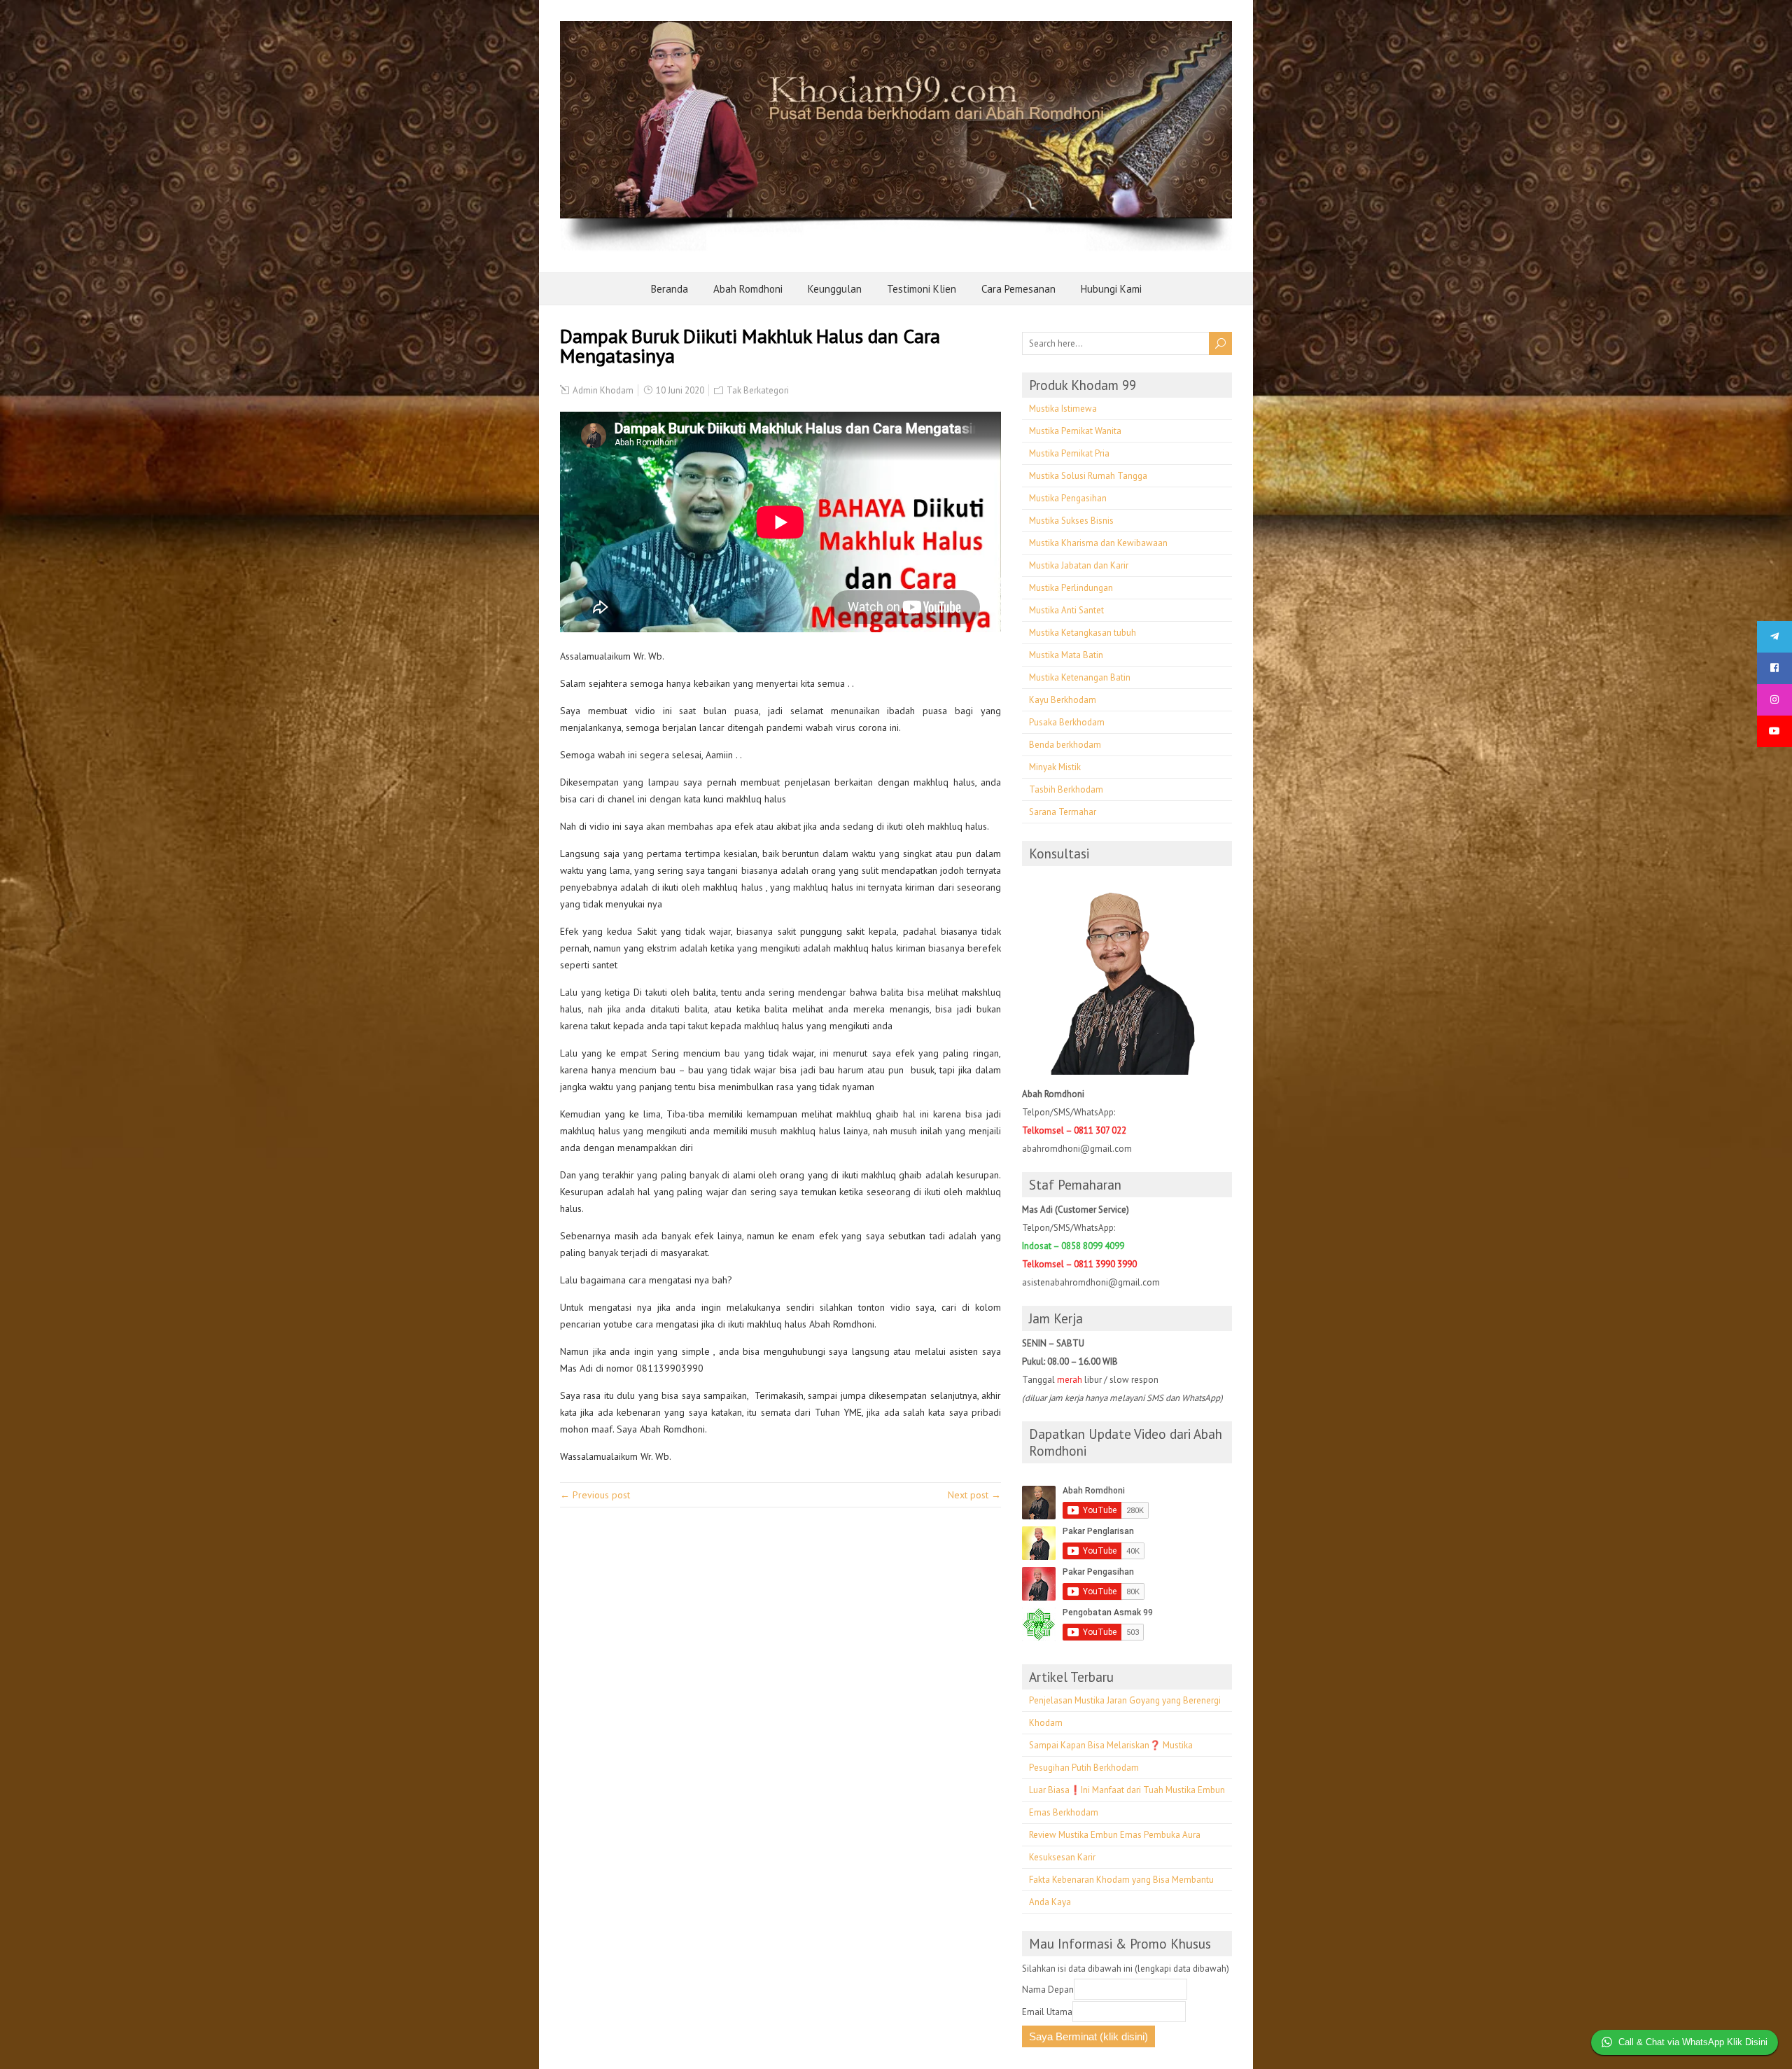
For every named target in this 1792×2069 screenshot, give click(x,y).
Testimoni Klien (922, 289)
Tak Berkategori (758, 390)
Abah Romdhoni (748, 289)
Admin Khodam (603, 390)
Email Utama (1047, 2012)
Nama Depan (1048, 1990)
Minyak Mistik (1055, 767)
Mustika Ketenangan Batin (1080, 677)
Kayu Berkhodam (1063, 700)
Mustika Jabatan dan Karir (1079, 565)
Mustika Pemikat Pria (1069, 453)
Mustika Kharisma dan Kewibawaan (1098, 543)
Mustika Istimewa (1063, 409)
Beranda (670, 289)
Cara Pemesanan (1018, 289)
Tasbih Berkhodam (1066, 789)
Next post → (974, 1495)
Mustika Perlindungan (1071, 588)
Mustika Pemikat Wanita (1075, 431)
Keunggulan (835, 289)
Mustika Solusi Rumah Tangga (1088, 476)
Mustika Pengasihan (1068, 498)
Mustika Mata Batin (1066, 655)
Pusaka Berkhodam (1067, 722)
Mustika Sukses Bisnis (1071, 521)
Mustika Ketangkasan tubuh (1083, 633)
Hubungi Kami (1111, 289)
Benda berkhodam (1065, 745)
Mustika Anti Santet (1066, 610)
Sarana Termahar (1063, 812)
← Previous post (595, 1495)
